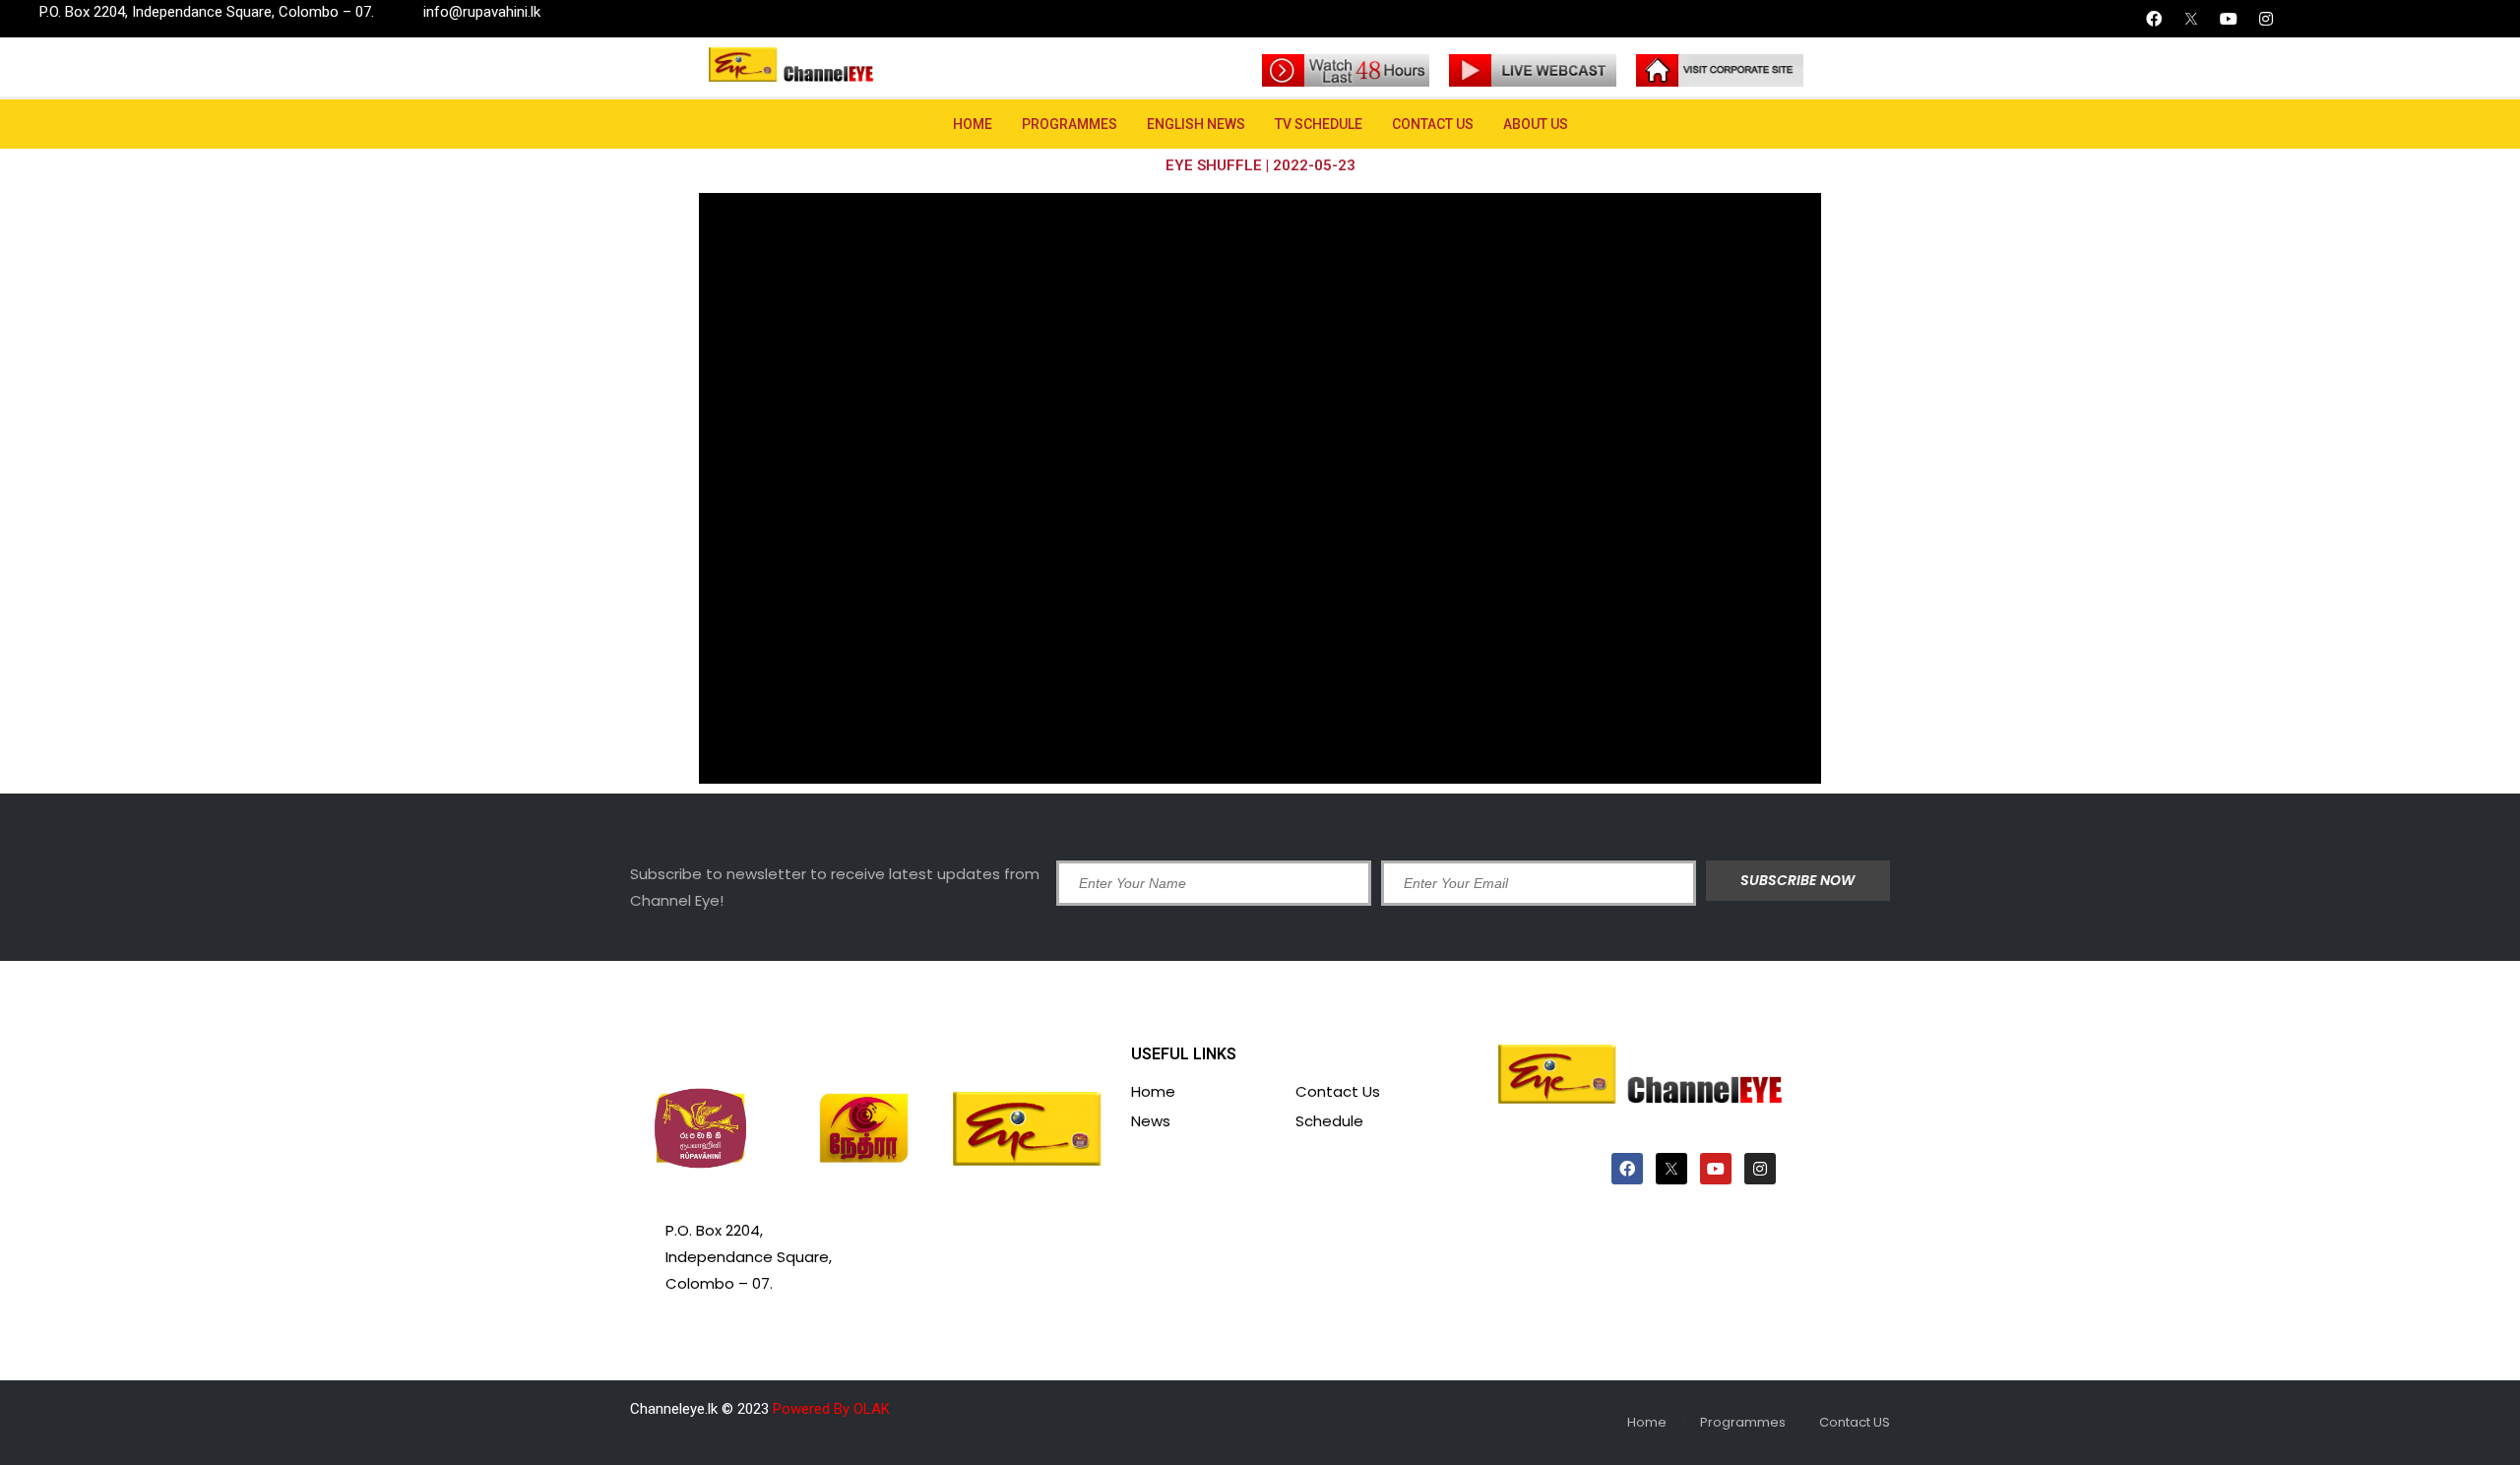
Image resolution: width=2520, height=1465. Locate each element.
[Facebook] (2154, 19)
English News (1196, 124)
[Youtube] (2229, 19)
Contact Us (1338, 1091)
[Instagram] (2266, 19)
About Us (1536, 124)
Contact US (1433, 124)
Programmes (1070, 124)
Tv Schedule (1319, 124)
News (1151, 1121)
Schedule (1329, 1121)
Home (973, 124)
